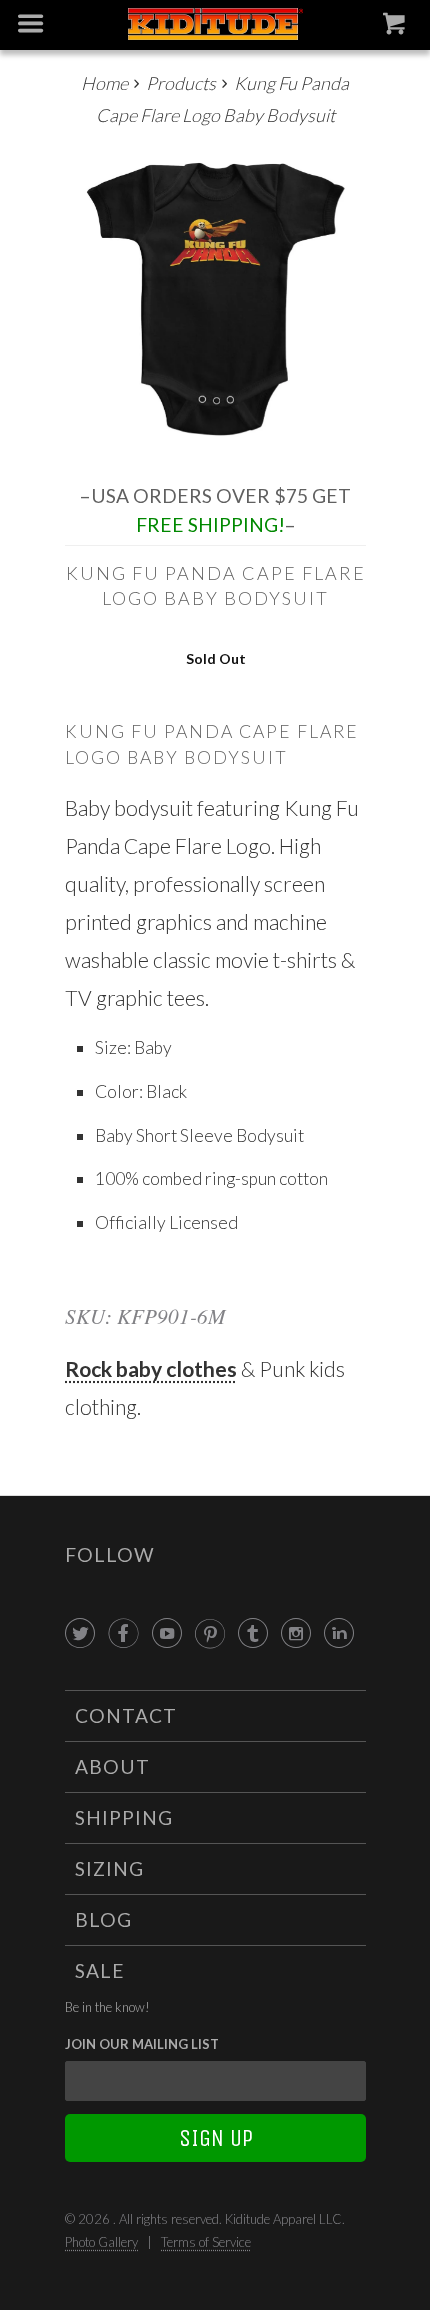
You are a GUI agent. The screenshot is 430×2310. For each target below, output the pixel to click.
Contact (126, 1715)
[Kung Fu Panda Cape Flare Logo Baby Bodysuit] (215, 299)
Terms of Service (206, 2242)
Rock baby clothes (151, 1368)
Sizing (109, 1868)
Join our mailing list (142, 2044)
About (112, 1766)
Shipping (124, 1817)
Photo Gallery (101, 2242)
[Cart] (396, 28)
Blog (103, 1919)
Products (181, 83)
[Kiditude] (215, 25)
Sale (100, 1970)
